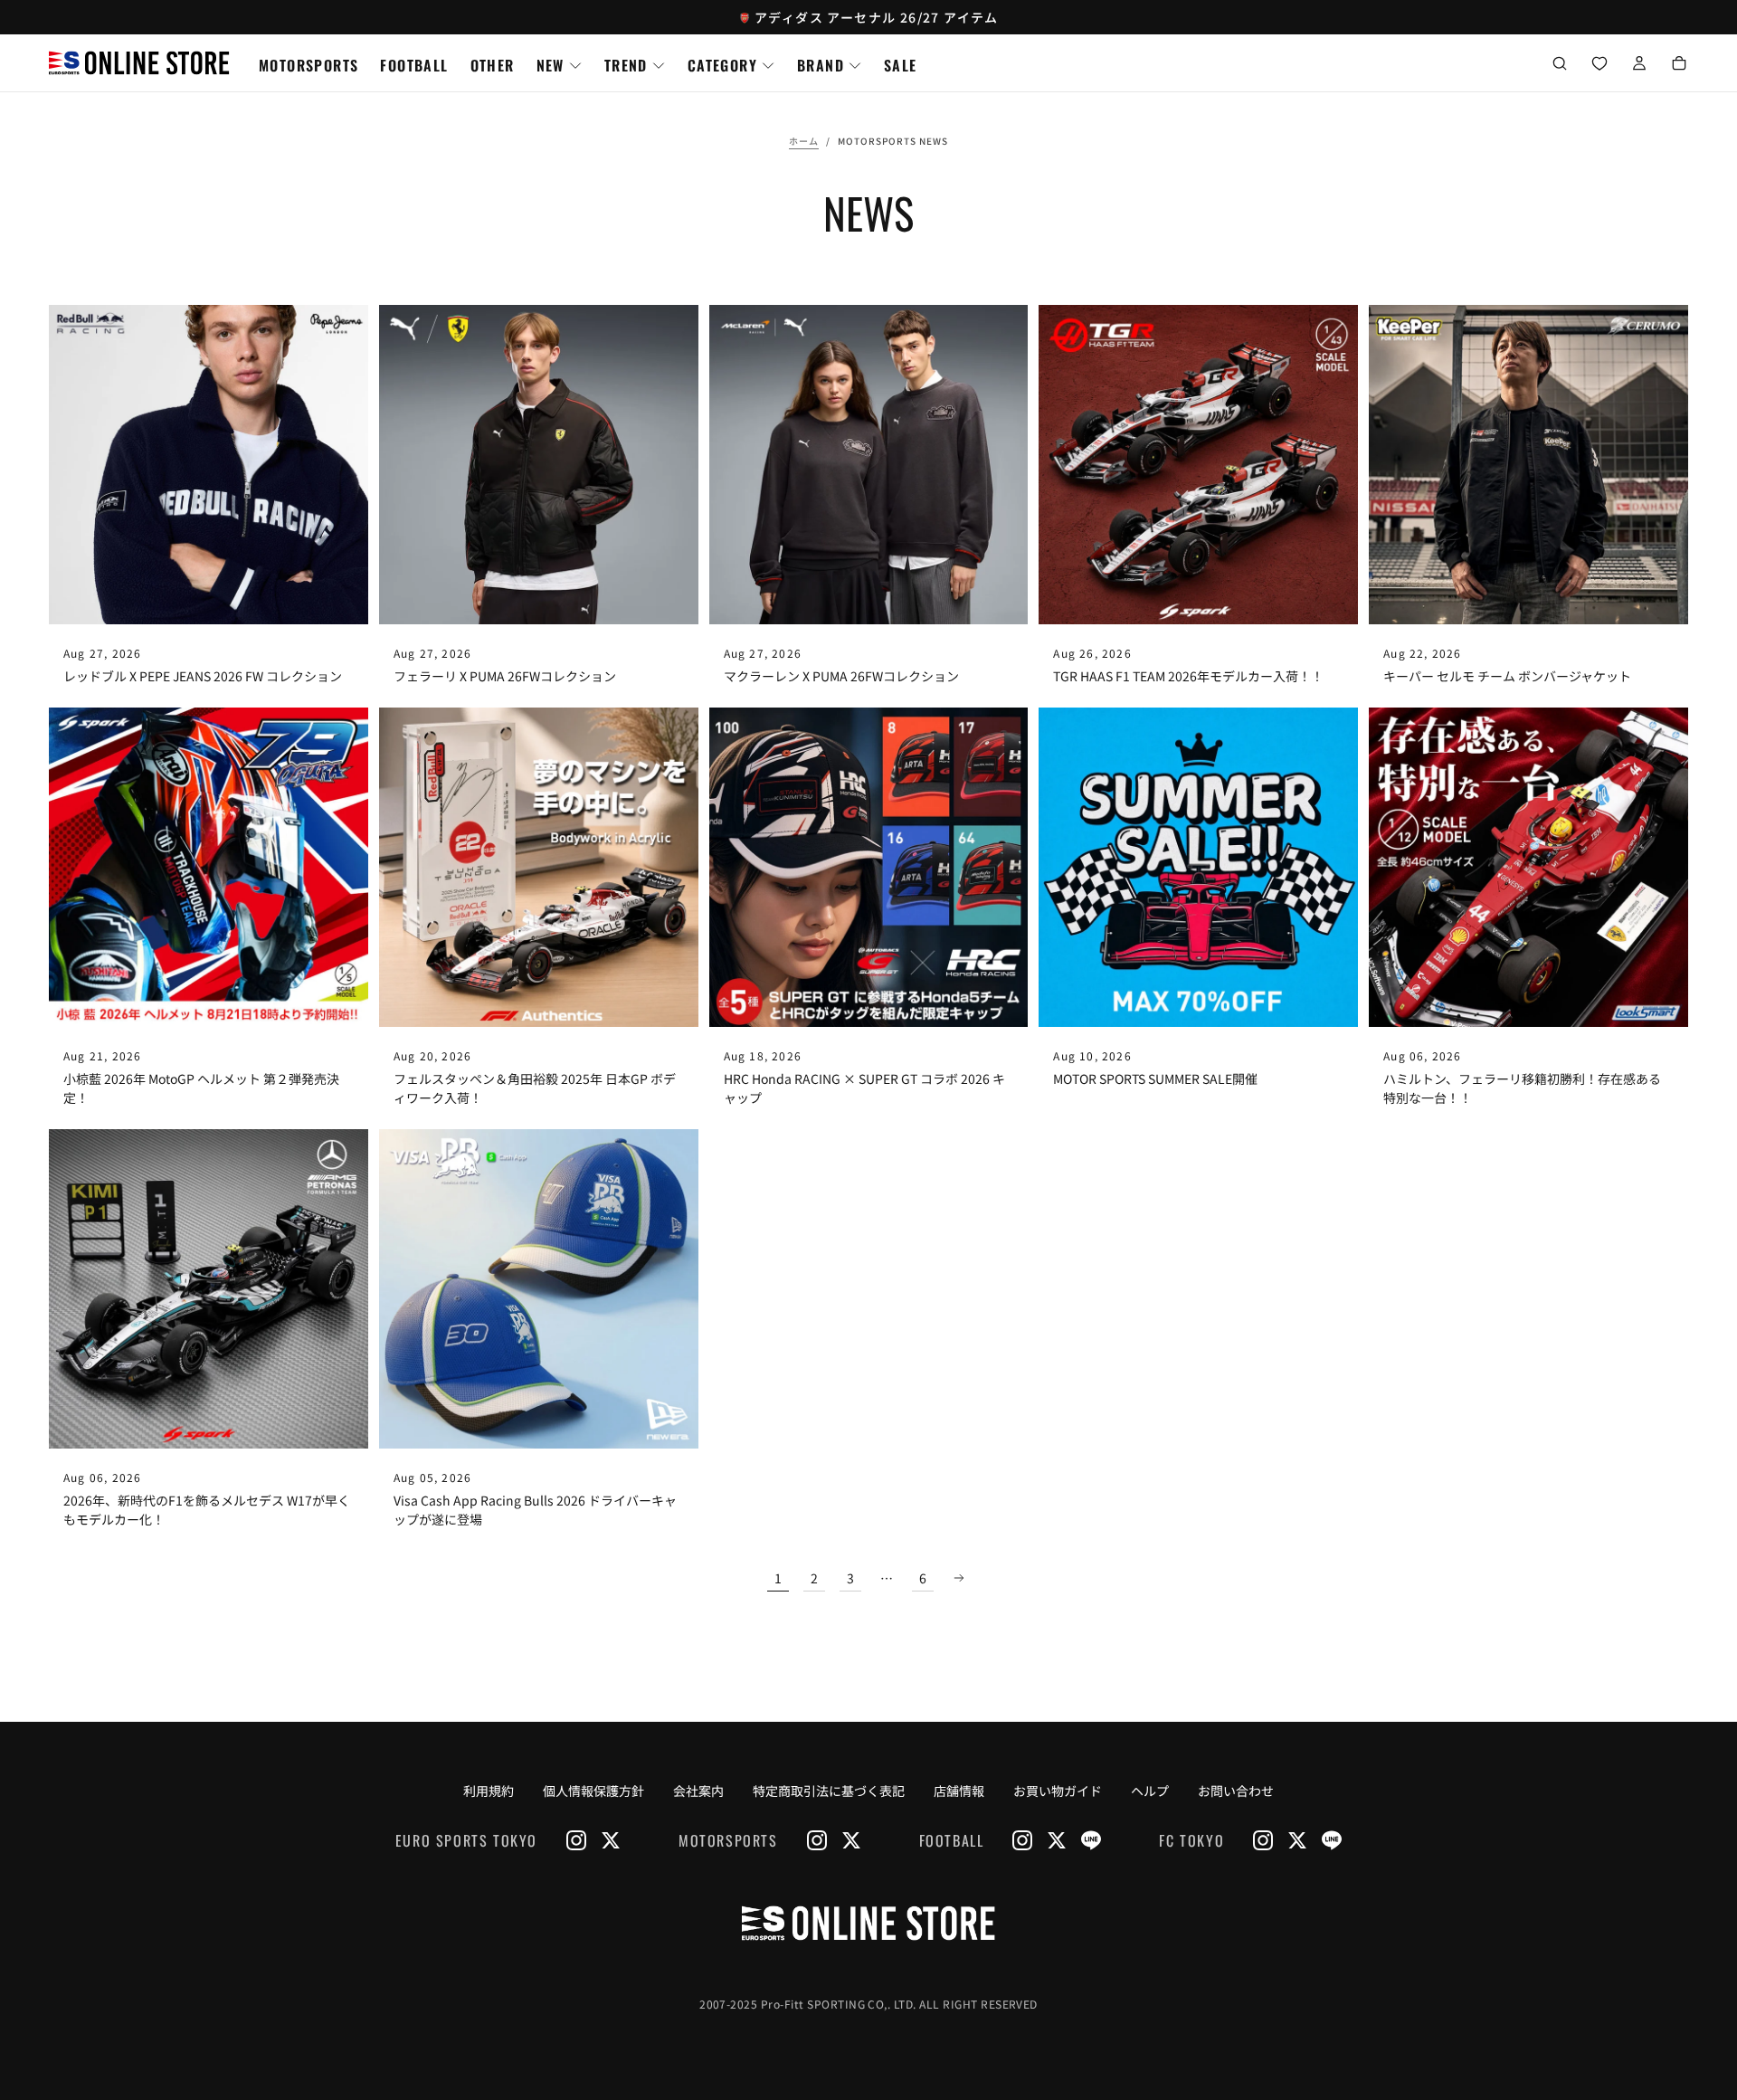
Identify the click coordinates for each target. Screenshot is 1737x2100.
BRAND (821, 65)
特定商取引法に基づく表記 (829, 1791)
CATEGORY (722, 65)
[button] (1560, 65)
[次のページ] (959, 1578)
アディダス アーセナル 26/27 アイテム (877, 17)
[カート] (1679, 65)
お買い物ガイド (1058, 1791)
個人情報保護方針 (593, 1791)
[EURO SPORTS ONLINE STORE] (868, 1923)
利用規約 (489, 1791)
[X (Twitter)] (611, 1840)
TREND (626, 65)
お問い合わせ (1236, 1791)
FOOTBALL (414, 65)
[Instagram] (576, 1840)
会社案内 (698, 1791)
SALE (901, 65)
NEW (551, 65)
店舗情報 (959, 1791)
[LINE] (1091, 1840)
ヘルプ (1150, 1791)
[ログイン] (1639, 65)
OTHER (493, 65)
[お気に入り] (1599, 65)
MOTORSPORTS (308, 65)
